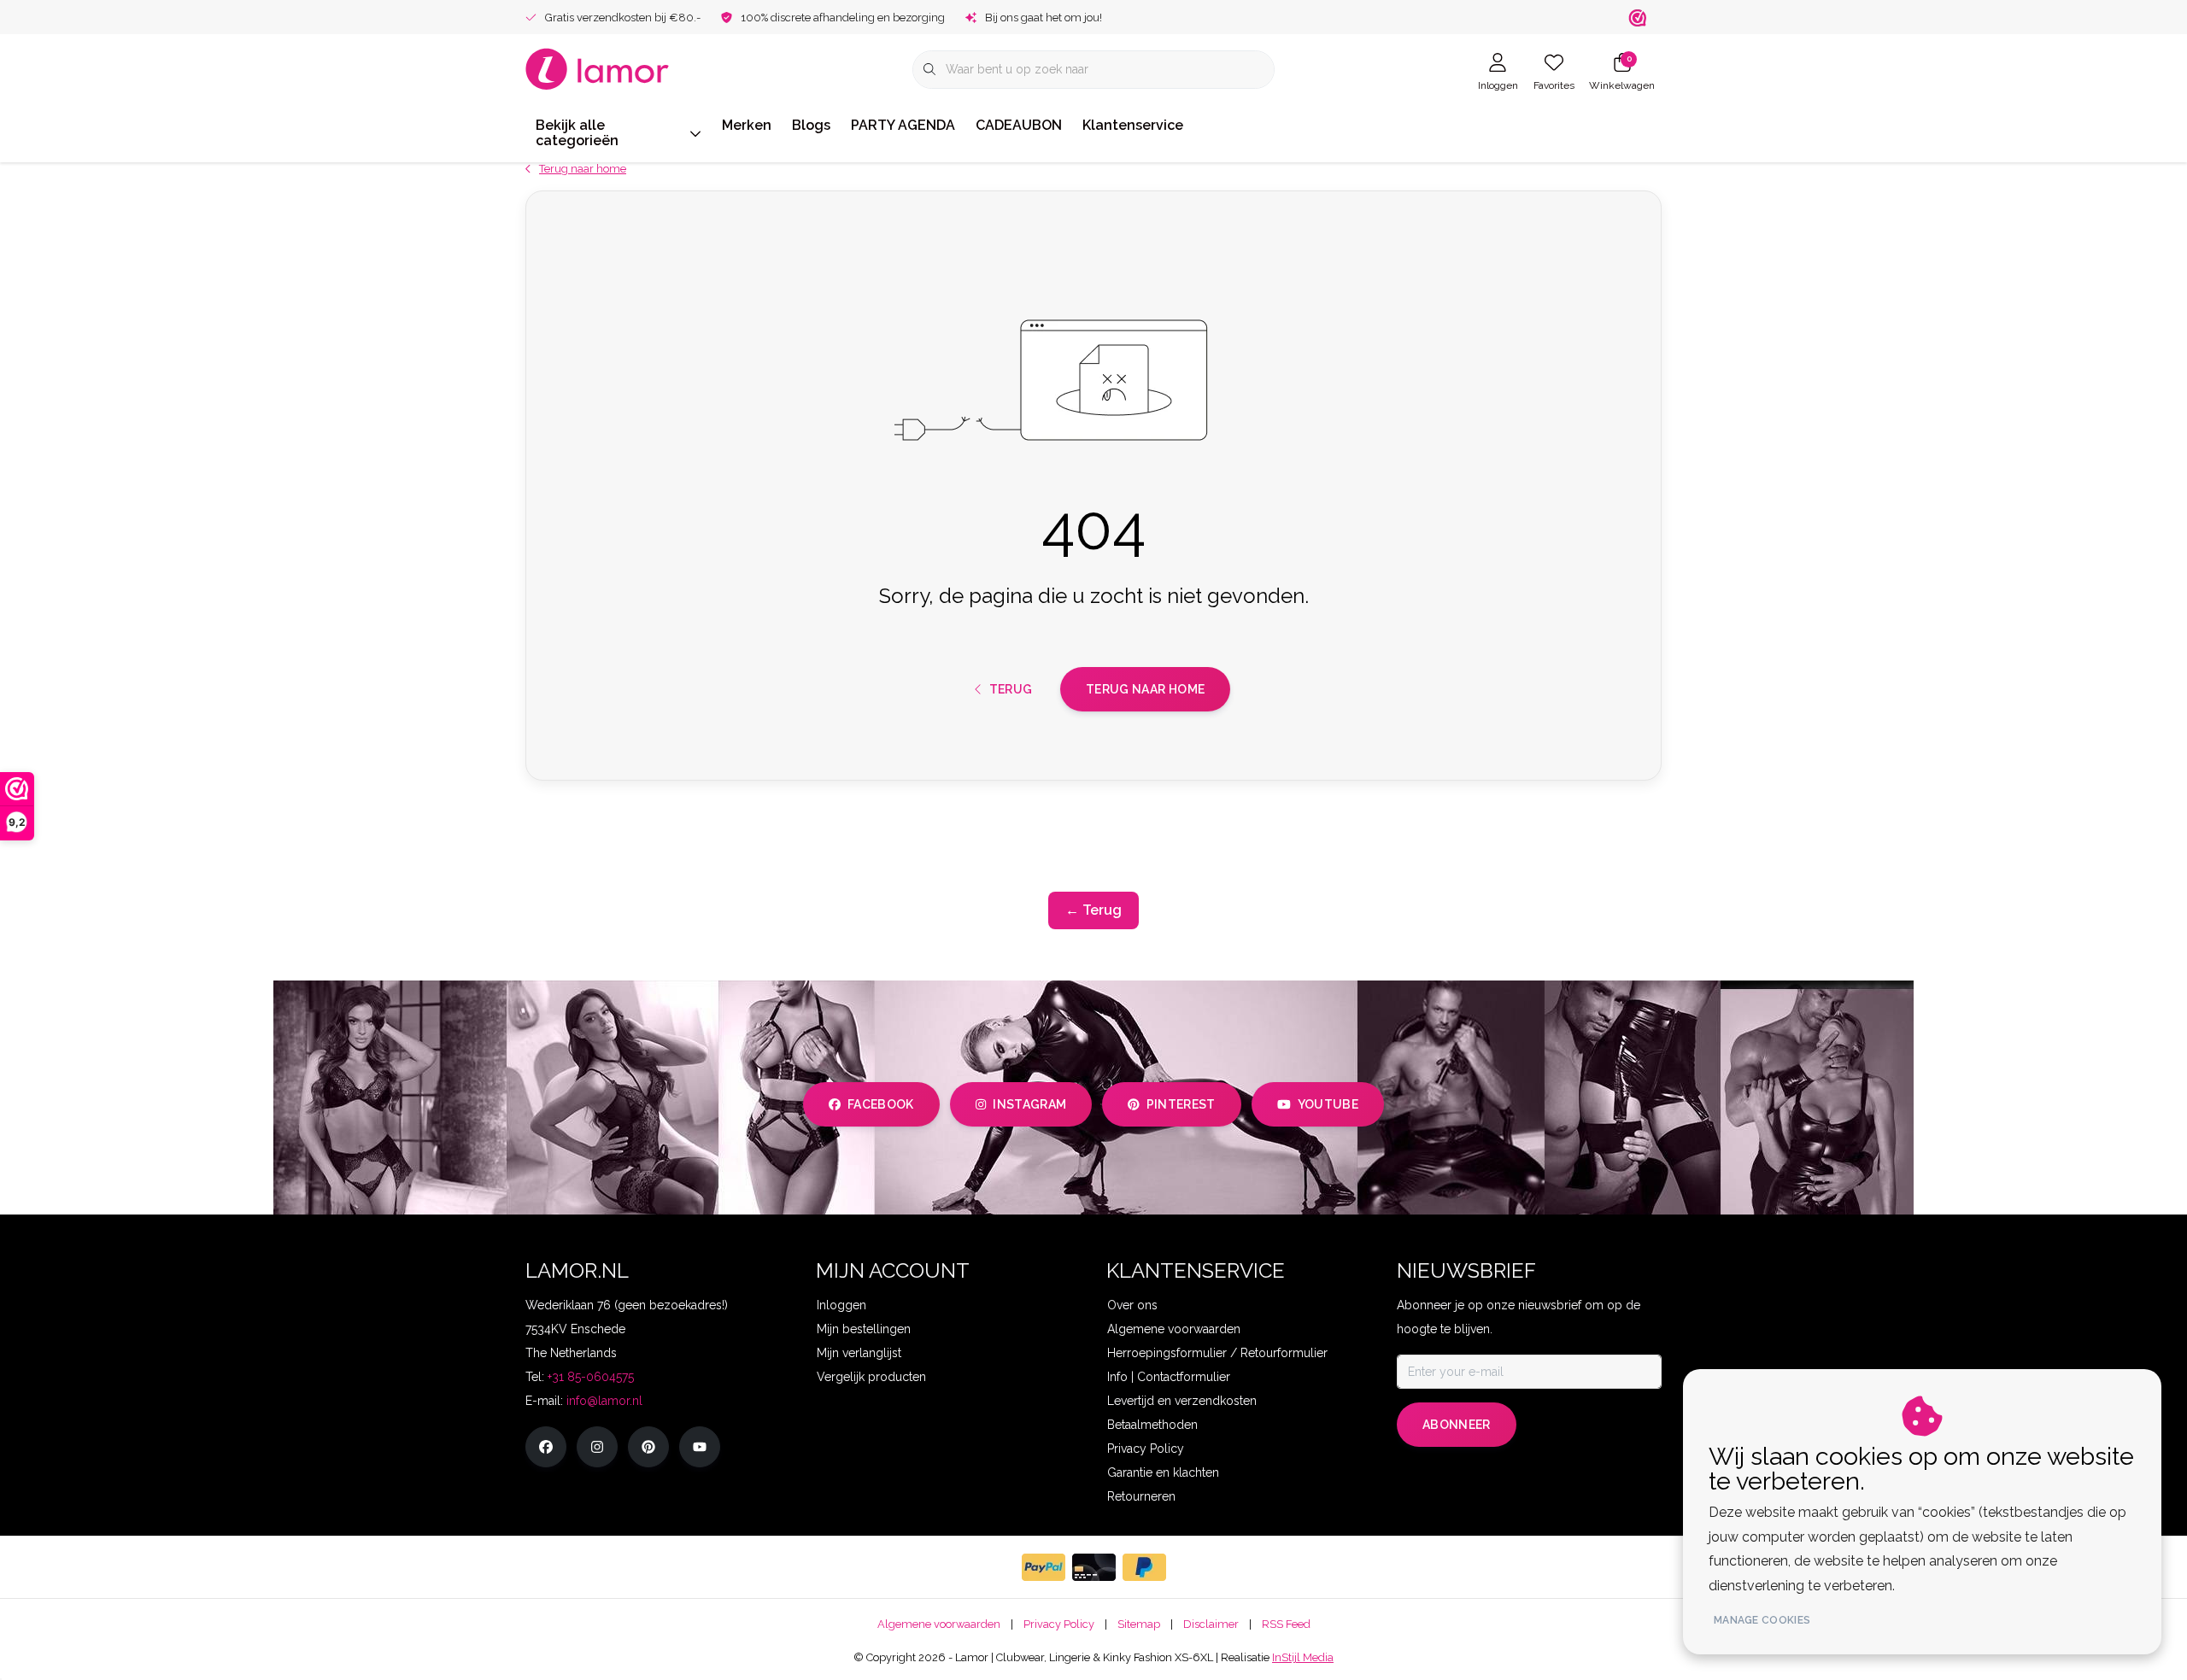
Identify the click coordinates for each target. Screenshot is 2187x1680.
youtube (1328, 1104)
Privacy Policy (1059, 1624)
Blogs (811, 125)
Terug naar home (1145, 689)
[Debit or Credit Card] (1094, 1567)
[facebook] (546, 1447)
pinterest (1181, 1104)
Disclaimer (1211, 1624)
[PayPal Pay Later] (1144, 1567)
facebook (881, 1104)
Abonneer (1457, 1425)
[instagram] (597, 1447)
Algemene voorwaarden (939, 1624)
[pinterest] (648, 1447)
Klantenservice (1133, 125)
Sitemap (1139, 1624)
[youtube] (700, 1447)
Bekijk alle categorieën (577, 133)
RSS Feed (1286, 1624)
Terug (1010, 689)
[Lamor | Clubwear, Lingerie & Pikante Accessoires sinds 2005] (598, 68)
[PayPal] (1044, 1567)
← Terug (1093, 910)
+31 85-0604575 (591, 1377)
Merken (747, 125)
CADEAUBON (1019, 125)
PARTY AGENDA (903, 125)
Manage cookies (1762, 1620)
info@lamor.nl (604, 1401)
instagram (1029, 1104)
